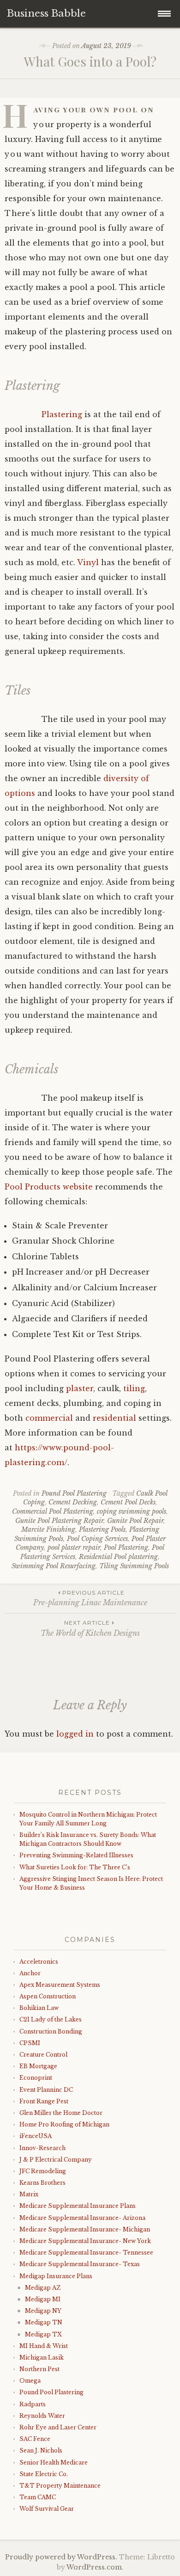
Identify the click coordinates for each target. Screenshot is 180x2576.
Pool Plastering (126, 1547)
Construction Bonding (51, 2031)
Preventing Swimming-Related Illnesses (76, 1855)
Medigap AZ (43, 2288)
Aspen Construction (48, 1996)
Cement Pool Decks (128, 1502)
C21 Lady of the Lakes (51, 2019)
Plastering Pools (102, 1529)
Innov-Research (42, 2148)
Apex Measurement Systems (60, 1985)
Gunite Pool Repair (135, 1521)
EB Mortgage (38, 2066)
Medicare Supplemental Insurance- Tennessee (86, 2252)
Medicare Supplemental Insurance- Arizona (82, 2218)
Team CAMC (38, 2497)
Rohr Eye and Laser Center (58, 2427)
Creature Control (43, 2055)
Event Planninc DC (46, 2090)
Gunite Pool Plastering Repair (59, 1521)
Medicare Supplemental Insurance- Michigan (85, 2229)
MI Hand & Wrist (44, 2346)
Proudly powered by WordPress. (61, 2557)
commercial (49, 1418)
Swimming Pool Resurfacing (54, 1566)
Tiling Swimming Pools (134, 1566)
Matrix (29, 2194)
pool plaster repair (74, 1547)
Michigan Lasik (42, 2357)
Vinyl (88, 562)
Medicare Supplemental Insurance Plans (78, 2206)
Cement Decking (73, 1502)
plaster (80, 1388)
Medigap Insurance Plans (56, 2276)
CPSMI (30, 2043)
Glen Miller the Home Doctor (61, 2113)
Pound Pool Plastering (74, 1493)
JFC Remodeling (43, 2171)
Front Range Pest (44, 2101)
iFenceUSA (36, 2136)
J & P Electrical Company (56, 2160)
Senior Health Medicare (54, 2462)
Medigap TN (44, 2322)
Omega (30, 2381)
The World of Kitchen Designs (90, 1628)
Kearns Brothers (42, 2183)
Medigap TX (43, 2334)
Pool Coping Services (97, 1539)
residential (114, 1418)
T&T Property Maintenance (60, 2486)
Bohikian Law (39, 2008)
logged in (75, 1734)
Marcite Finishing (48, 1529)
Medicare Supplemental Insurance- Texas (80, 2264)
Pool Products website (49, 1187)
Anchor (30, 1973)
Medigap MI (43, 2299)
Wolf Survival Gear (47, 2509)
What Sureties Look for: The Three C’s (75, 1867)
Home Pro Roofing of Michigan (64, 2124)
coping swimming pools (132, 1511)
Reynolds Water (42, 2416)
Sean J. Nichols (41, 2450)
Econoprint (36, 2078)
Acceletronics (39, 1962)
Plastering (62, 414)
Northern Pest (39, 2369)
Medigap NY (43, 2311)
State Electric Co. (44, 2474)
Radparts (33, 2404)
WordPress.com (94, 2567)
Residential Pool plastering (118, 1557)
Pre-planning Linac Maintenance (90, 1598)
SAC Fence (35, 2439)
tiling (134, 1388)
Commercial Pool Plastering (53, 1511)
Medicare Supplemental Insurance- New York (85, 2241)
